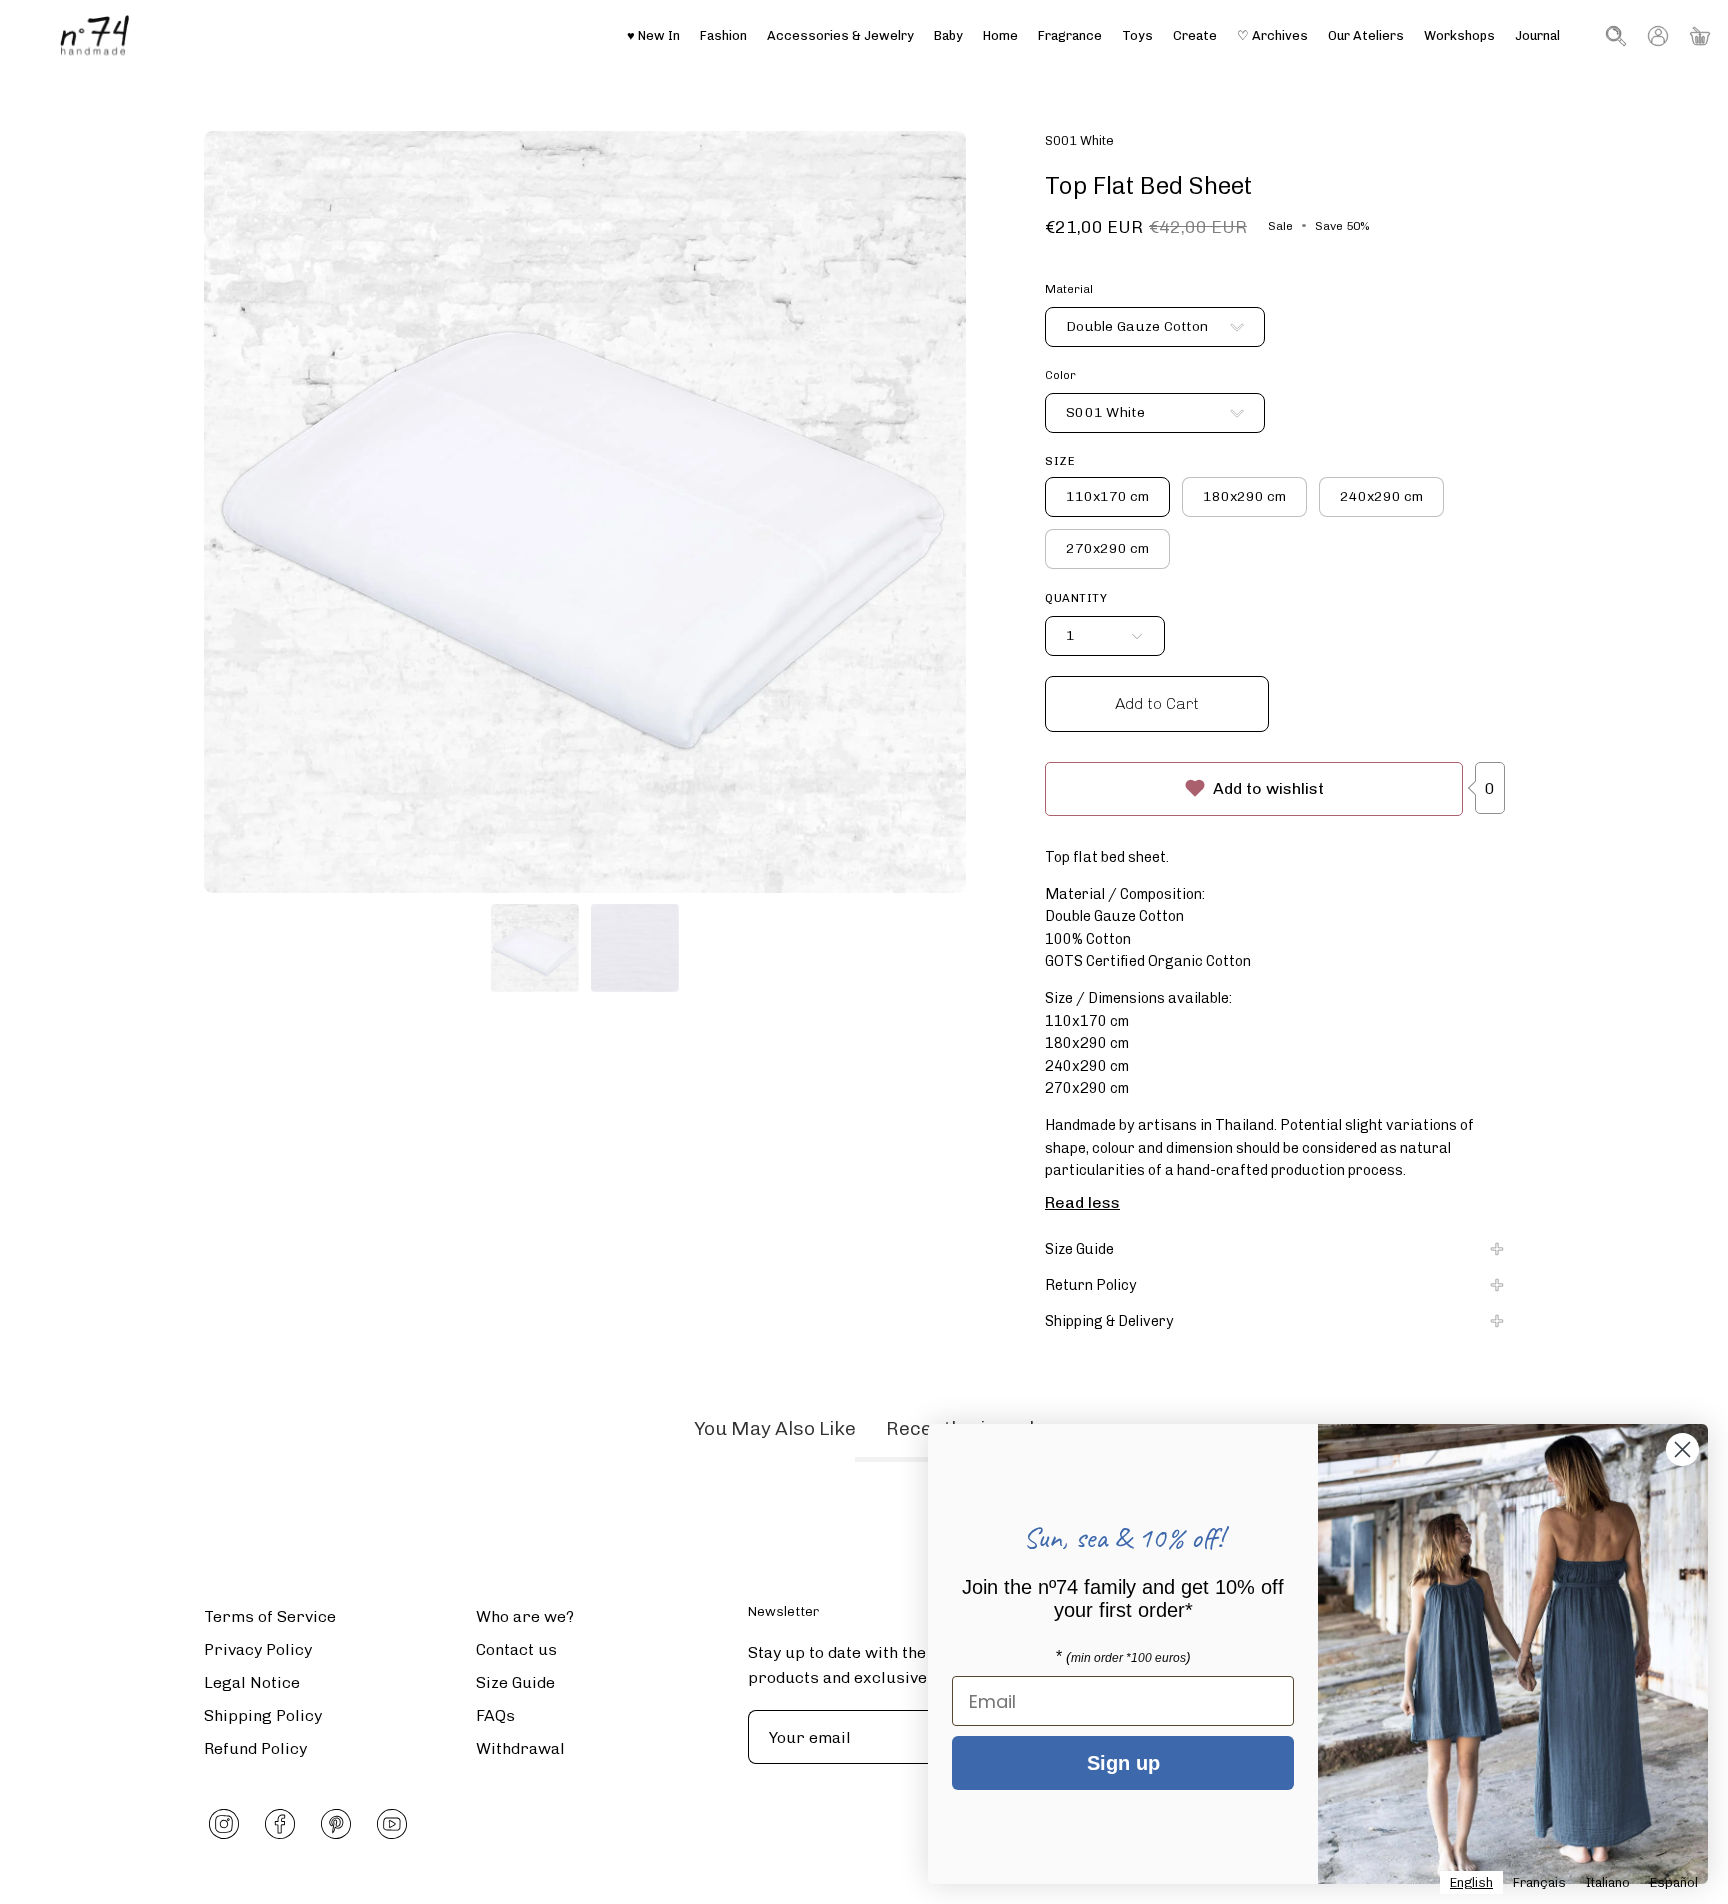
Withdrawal (520, 1748)
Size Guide (1079, 1249)
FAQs (495, 1715)
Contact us (516, 1649)
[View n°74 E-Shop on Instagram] (224, 1824)
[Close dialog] (1682, 1449)
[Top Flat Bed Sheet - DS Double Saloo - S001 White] (535, 948)
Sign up (1123, 1763)
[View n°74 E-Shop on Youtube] (392, 1824)
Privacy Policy (258, 1649)
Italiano (1608, 1882)
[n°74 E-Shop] (95, 35)
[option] (1539, 1882)
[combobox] (1471, 1882)
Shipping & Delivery (1109, 1321)
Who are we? (525, 1616)
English (1471, 1882)
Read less (1082, 1202)
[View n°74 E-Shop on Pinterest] (336, 1824)
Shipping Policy (263, 1715)
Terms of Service (270, 1616)
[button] (1366, 35)
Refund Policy (255, 1748)
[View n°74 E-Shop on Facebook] (280, 1824)
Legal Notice (252, 1682)
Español (1674, 1882)
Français (1539, 1882)
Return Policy (1091, 1285)
